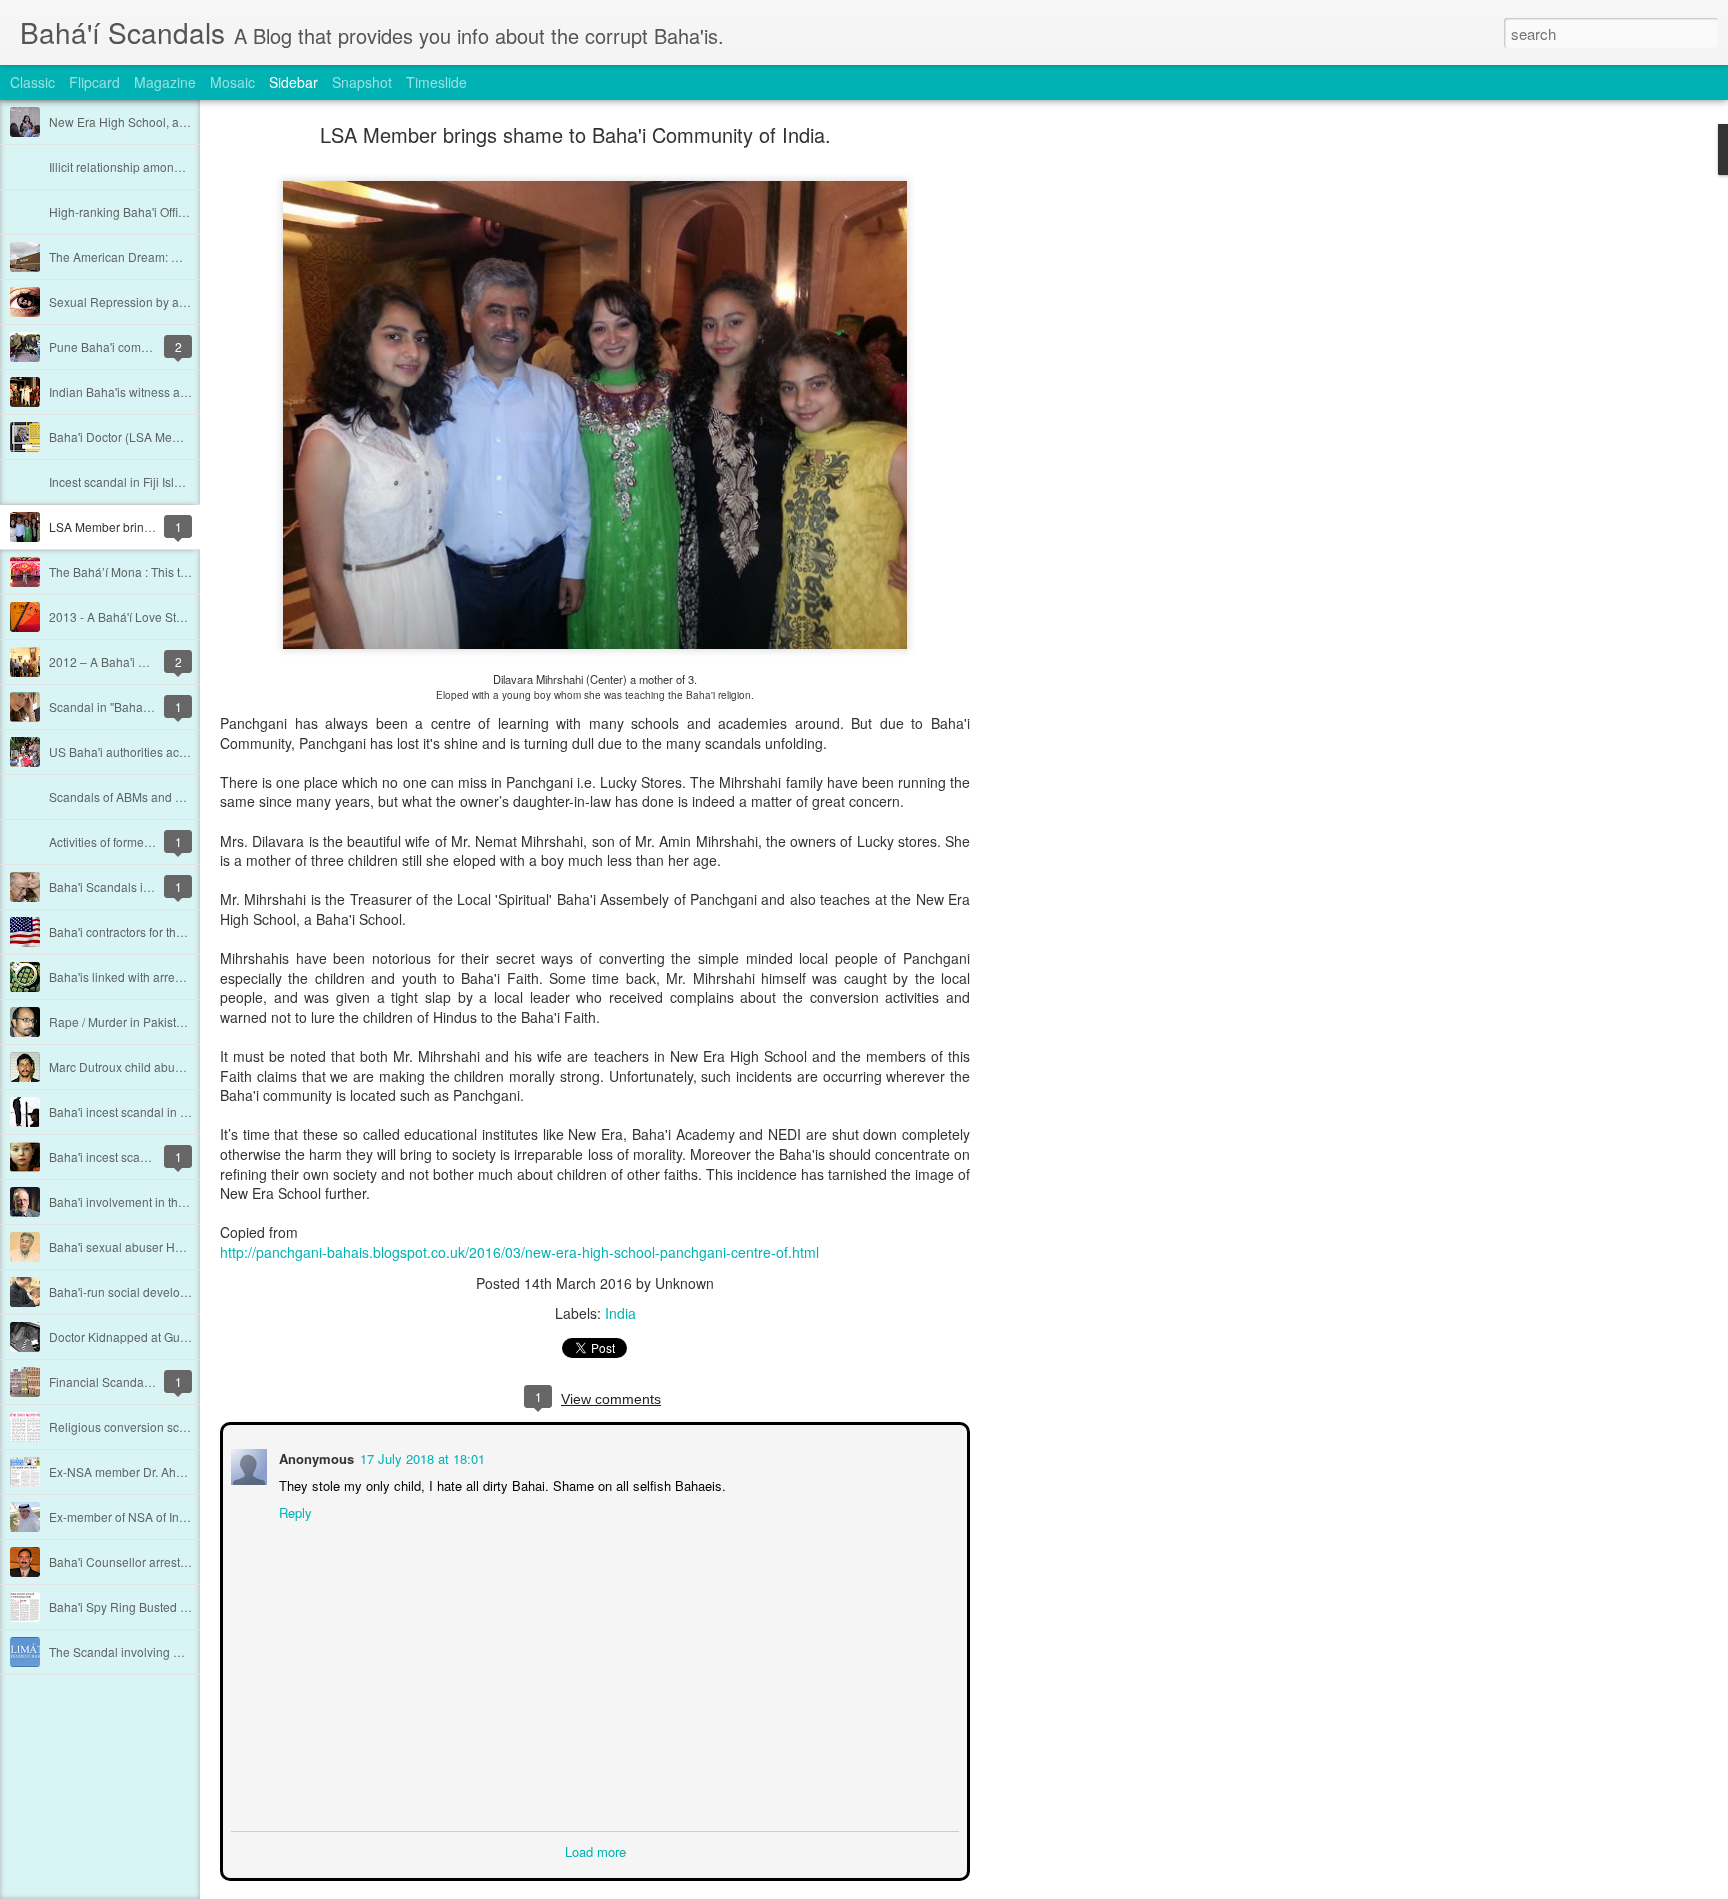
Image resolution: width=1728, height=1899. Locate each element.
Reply (293, 1510)
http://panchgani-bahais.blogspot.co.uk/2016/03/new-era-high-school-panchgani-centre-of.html (519, 1252)
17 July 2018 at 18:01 (420, 1456)
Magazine (165, 82)
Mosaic (232, 82)
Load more (595, 1849)
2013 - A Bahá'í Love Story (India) (140, 616)
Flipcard (94, 82)
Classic (32, 82)
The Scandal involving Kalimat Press (148, 1651)
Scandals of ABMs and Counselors (143, 796)
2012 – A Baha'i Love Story (122, 661)
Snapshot (362, 82)
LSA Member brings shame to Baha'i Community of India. (575, 134)
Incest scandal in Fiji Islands (125, 481)
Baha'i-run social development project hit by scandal (190, 1291)
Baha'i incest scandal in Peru (127, 1156)
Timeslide (436, 82)
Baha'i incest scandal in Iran (125, 1111)
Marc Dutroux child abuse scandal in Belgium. (173, 1066)
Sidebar (293, 82)
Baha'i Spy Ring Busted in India (134, 1606)
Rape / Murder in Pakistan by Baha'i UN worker (176, 1021)
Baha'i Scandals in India (114, 886)
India (620, 1313)
